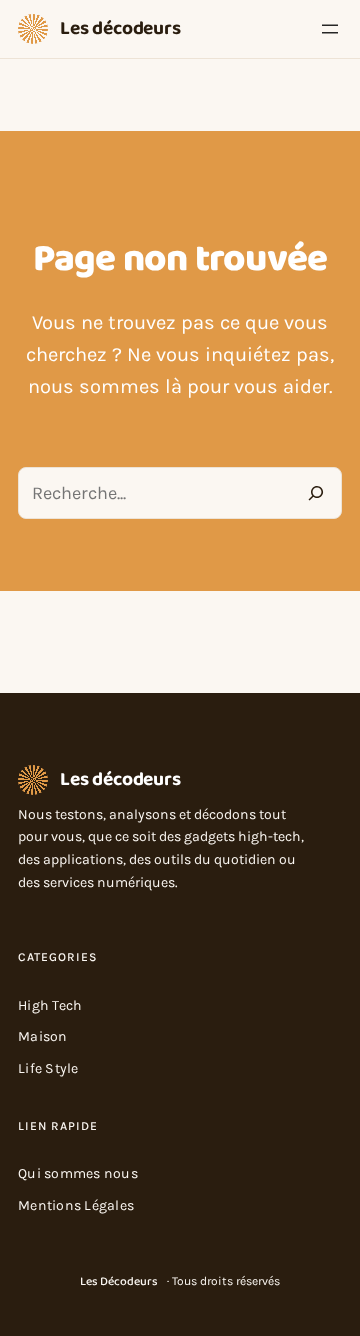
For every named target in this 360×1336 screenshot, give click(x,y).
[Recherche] (316, 493)
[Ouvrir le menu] (330, 29)
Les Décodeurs (119, 1281)
